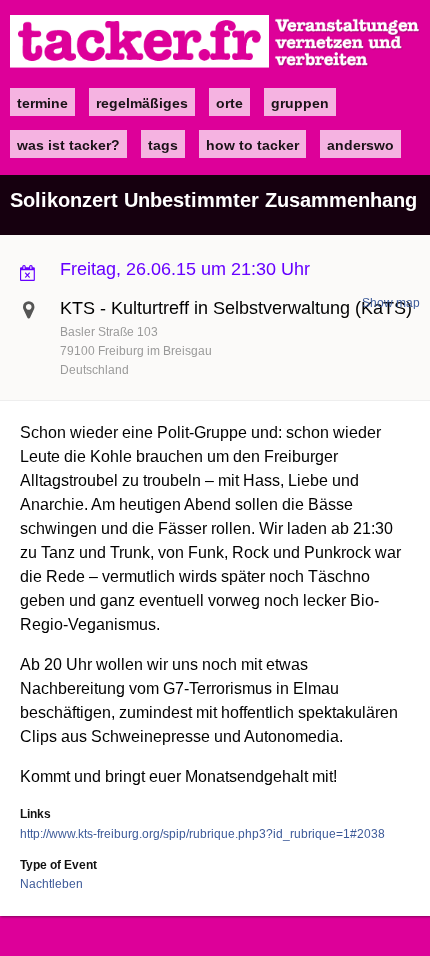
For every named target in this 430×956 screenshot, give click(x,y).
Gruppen (300, 103)
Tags (163, 145)
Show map (391, 303)
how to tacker (252, 145)
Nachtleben (51, 884)
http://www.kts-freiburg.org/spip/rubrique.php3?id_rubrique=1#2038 (202, 834)
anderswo (360, 145)
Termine (42, 103)
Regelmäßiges (142, 103)
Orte (229, 103)
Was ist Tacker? (68, 145)
